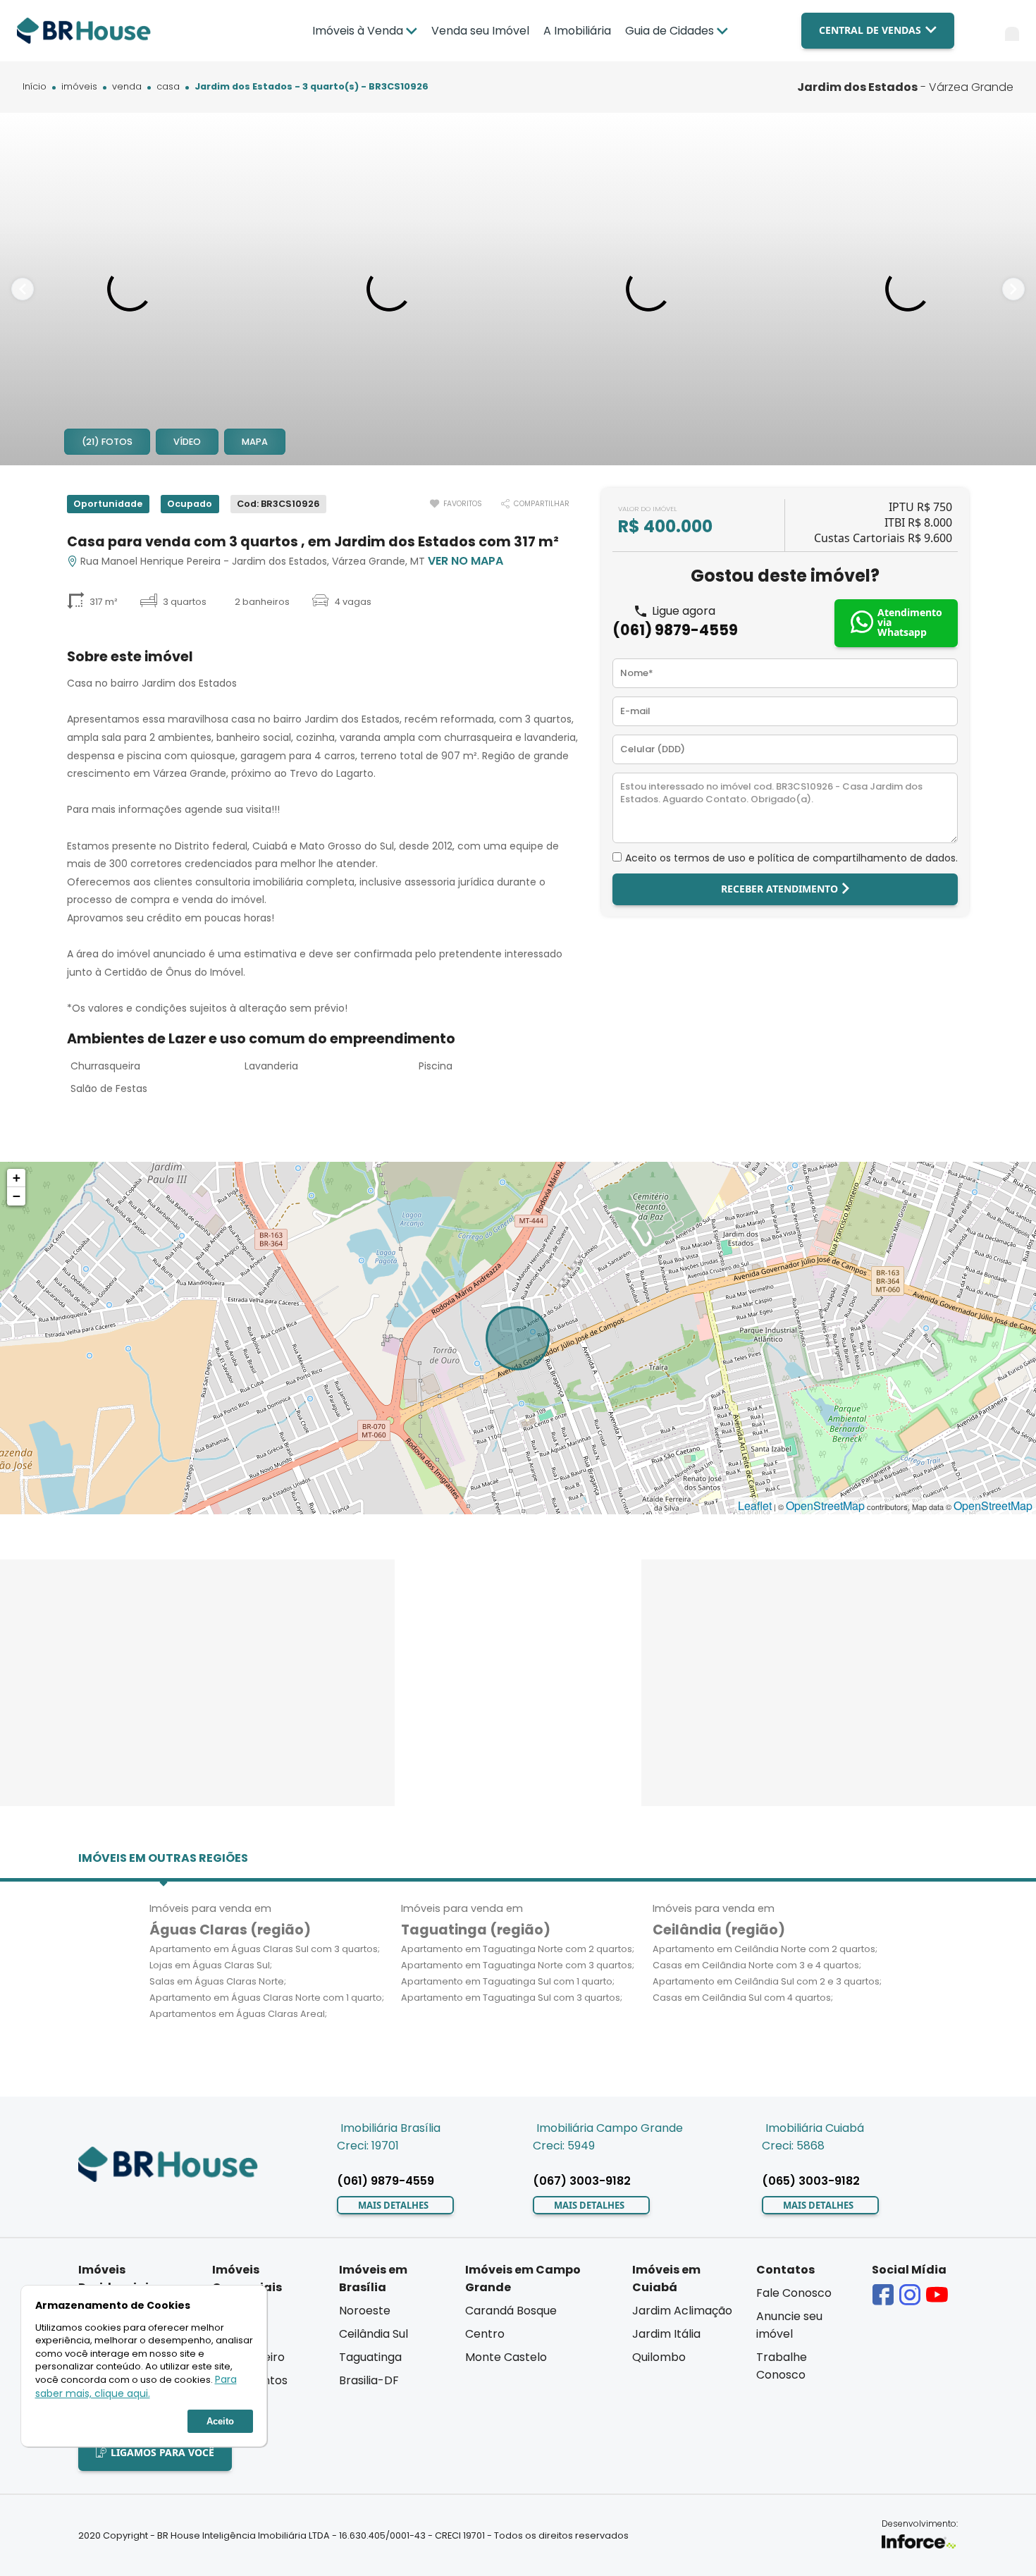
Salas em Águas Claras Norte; (218, 1981)
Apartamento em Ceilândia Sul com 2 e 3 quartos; (767, 1981)
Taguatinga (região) (476, 1930)
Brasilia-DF (369, 2380)
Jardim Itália (666, 2334)
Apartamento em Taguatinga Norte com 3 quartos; (518, 1965)
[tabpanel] (130, 289)
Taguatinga (370, 2357)
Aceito (220, 2421)
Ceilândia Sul (374, 2334)
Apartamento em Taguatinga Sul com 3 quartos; (512, 1998)
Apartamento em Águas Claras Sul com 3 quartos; (265, 1949)
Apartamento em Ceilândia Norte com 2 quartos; (765, 1949)
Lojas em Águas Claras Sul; (211, 1965)
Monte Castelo (506, 2357)
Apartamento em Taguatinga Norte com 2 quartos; (518, 1949)
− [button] (17, 1196)
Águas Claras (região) (230, 1930)
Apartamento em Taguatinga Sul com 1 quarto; (508, 1981)
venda (127, 87)
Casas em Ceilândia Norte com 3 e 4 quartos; (757, 1965)
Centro (485, 2334)
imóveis (79, 87)
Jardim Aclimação (682, 2311)
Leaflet (755, 1505)
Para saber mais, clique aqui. (136, 2386)
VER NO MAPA (465, 561)
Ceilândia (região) (719, 1930)
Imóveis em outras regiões (163, 1858)
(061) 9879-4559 (675, 630)
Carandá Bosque (511, 2311)
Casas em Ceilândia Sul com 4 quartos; (743, 1998)
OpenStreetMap (825, 1505)
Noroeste (365, 2311)
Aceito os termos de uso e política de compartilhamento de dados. (791, 858)
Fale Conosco (794, 2293)
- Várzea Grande (905, 87)
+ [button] (17, 1178)
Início (35, 87)
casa (168, 87)
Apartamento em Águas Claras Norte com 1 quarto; (267, 1998)
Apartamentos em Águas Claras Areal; (238, 2014)
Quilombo (659, 2357)
